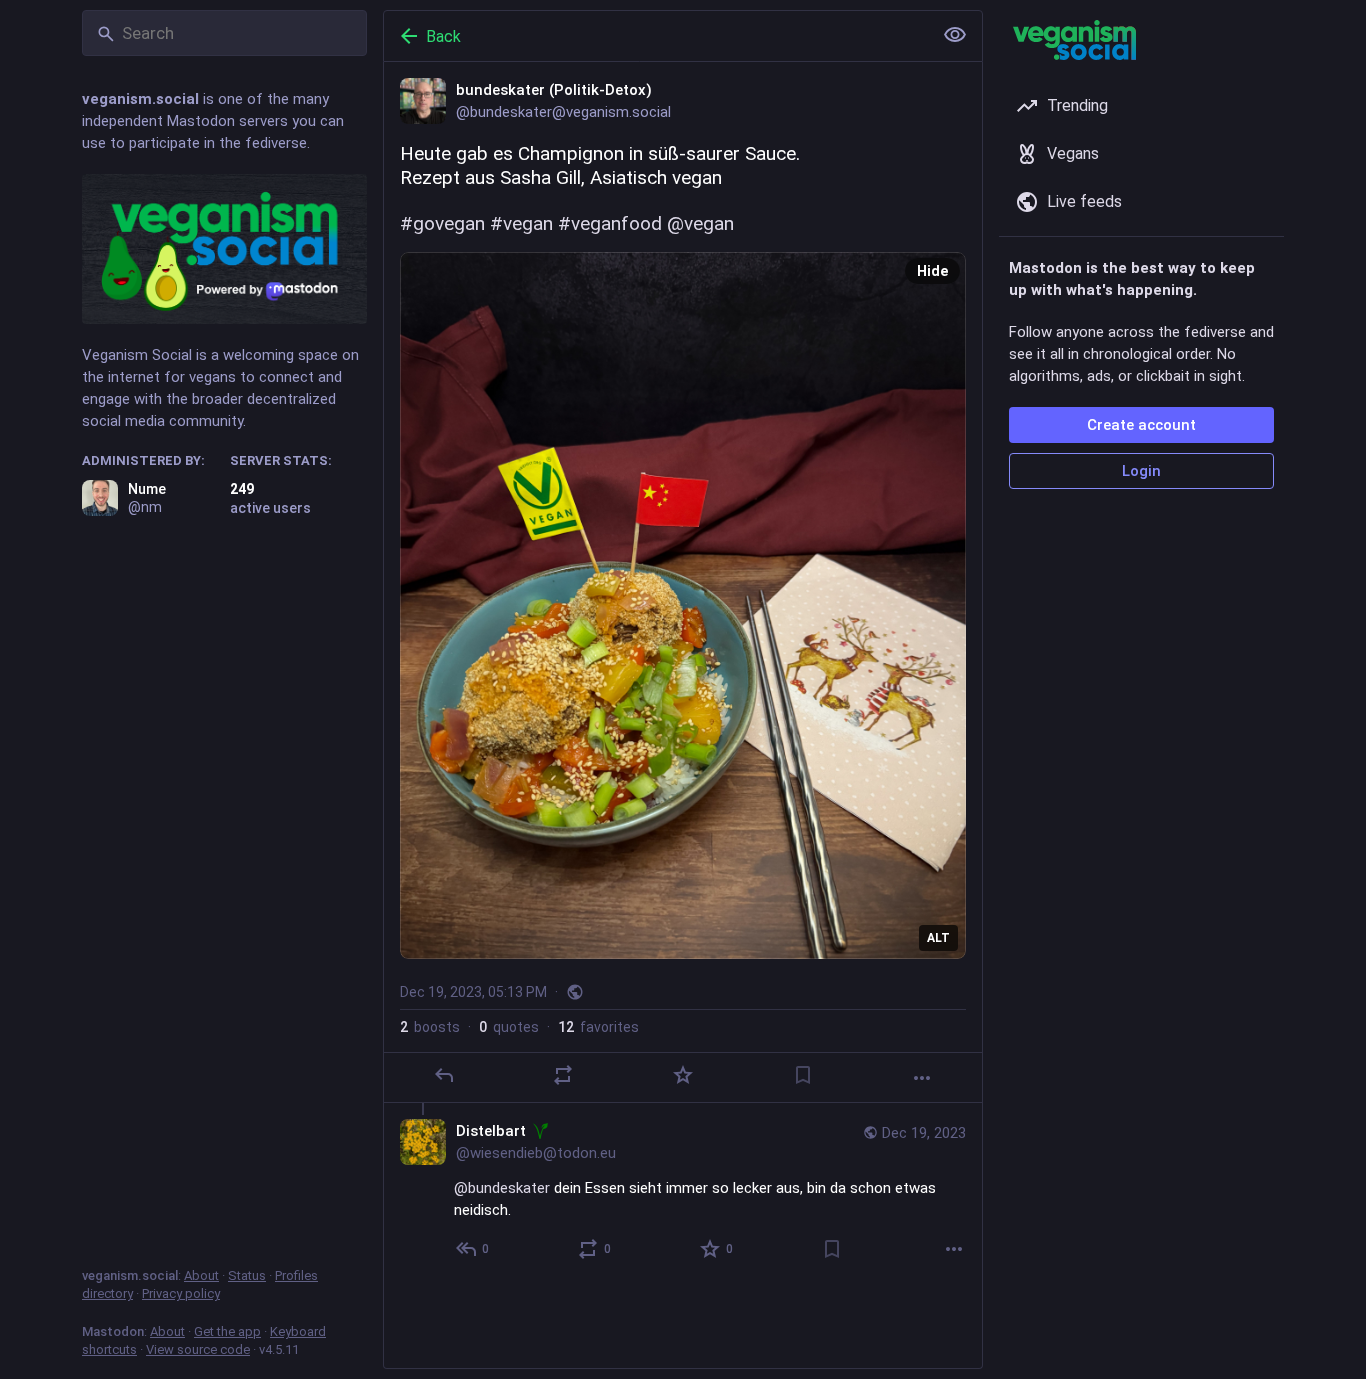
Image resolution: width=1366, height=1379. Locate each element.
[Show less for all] (955, 35)
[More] (922, 1078)
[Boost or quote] (563, 1075)
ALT (938, 938)
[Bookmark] (803, 1075)
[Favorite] (683, 1075)
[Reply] (444, 1075)
